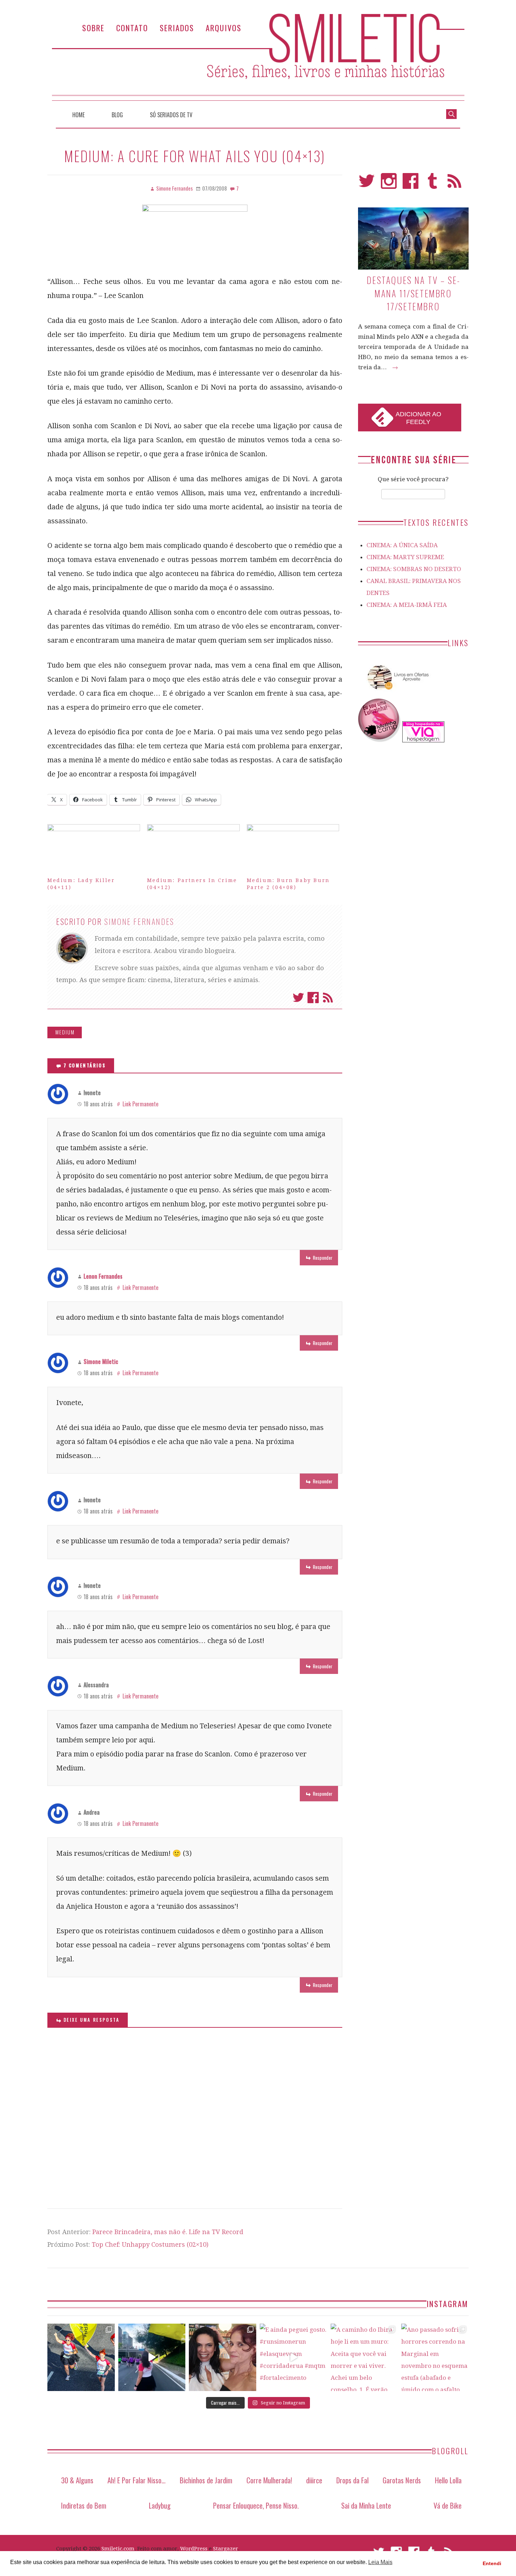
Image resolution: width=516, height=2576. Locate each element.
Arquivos (224, 28)
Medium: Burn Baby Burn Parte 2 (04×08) (288, 884)
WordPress (194, 2549)
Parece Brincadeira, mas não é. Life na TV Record (168, 2232)
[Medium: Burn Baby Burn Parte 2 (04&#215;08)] (293, 851)
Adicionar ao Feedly (418, 418)
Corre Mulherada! (269, 2480)
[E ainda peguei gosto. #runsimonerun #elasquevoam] (293, 2357)
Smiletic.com (118, 2549)
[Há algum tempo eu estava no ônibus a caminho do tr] (81, 2357)
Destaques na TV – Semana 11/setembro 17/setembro (413, 293)
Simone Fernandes (139, 921)
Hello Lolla (448, 2480)
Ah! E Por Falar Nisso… (137, 2480)
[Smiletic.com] (258, 57)
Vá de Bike (448, 2505)
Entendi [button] (492, 2563)
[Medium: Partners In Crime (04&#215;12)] (193, 851)
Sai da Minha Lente (366, 2505)
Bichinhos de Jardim (206, 2480)
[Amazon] (397, 693)
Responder (323, 1257)
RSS (454, 184)
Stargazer (226, 2549)
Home (78, 115)
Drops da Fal (352, 2480)
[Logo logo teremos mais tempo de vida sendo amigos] (223, 2357)
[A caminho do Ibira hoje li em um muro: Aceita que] (364, 2357)
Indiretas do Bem (84, 2505)
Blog (117, 115)
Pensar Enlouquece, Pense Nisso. (256, 2505)
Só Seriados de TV (171, 115)
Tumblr (433, 184)
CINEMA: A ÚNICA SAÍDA (402, 545)
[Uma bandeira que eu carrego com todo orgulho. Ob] (152, 2357)
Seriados (177, 28)
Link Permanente (140, 1104)
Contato (132, 28)
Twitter (298, 998)
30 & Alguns (77, 2480)
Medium (65, 1032)
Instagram (389, 184)
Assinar (328, 998)
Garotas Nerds (402, 2480)
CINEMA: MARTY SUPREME (405, 557)
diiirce (314, 2480)
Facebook (313, 998)
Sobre (93, 28)
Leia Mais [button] (380, 2562)
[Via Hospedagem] (423, 740)
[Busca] (451, 113)
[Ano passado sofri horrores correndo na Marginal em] (435, 2357)
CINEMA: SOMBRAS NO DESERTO (414, 569)
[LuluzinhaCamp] (379, 740)
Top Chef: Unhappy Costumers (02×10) (150, 2244)
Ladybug (160, 2505)
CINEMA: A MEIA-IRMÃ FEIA (407, 605)
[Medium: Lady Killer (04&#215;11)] (94, 851)
